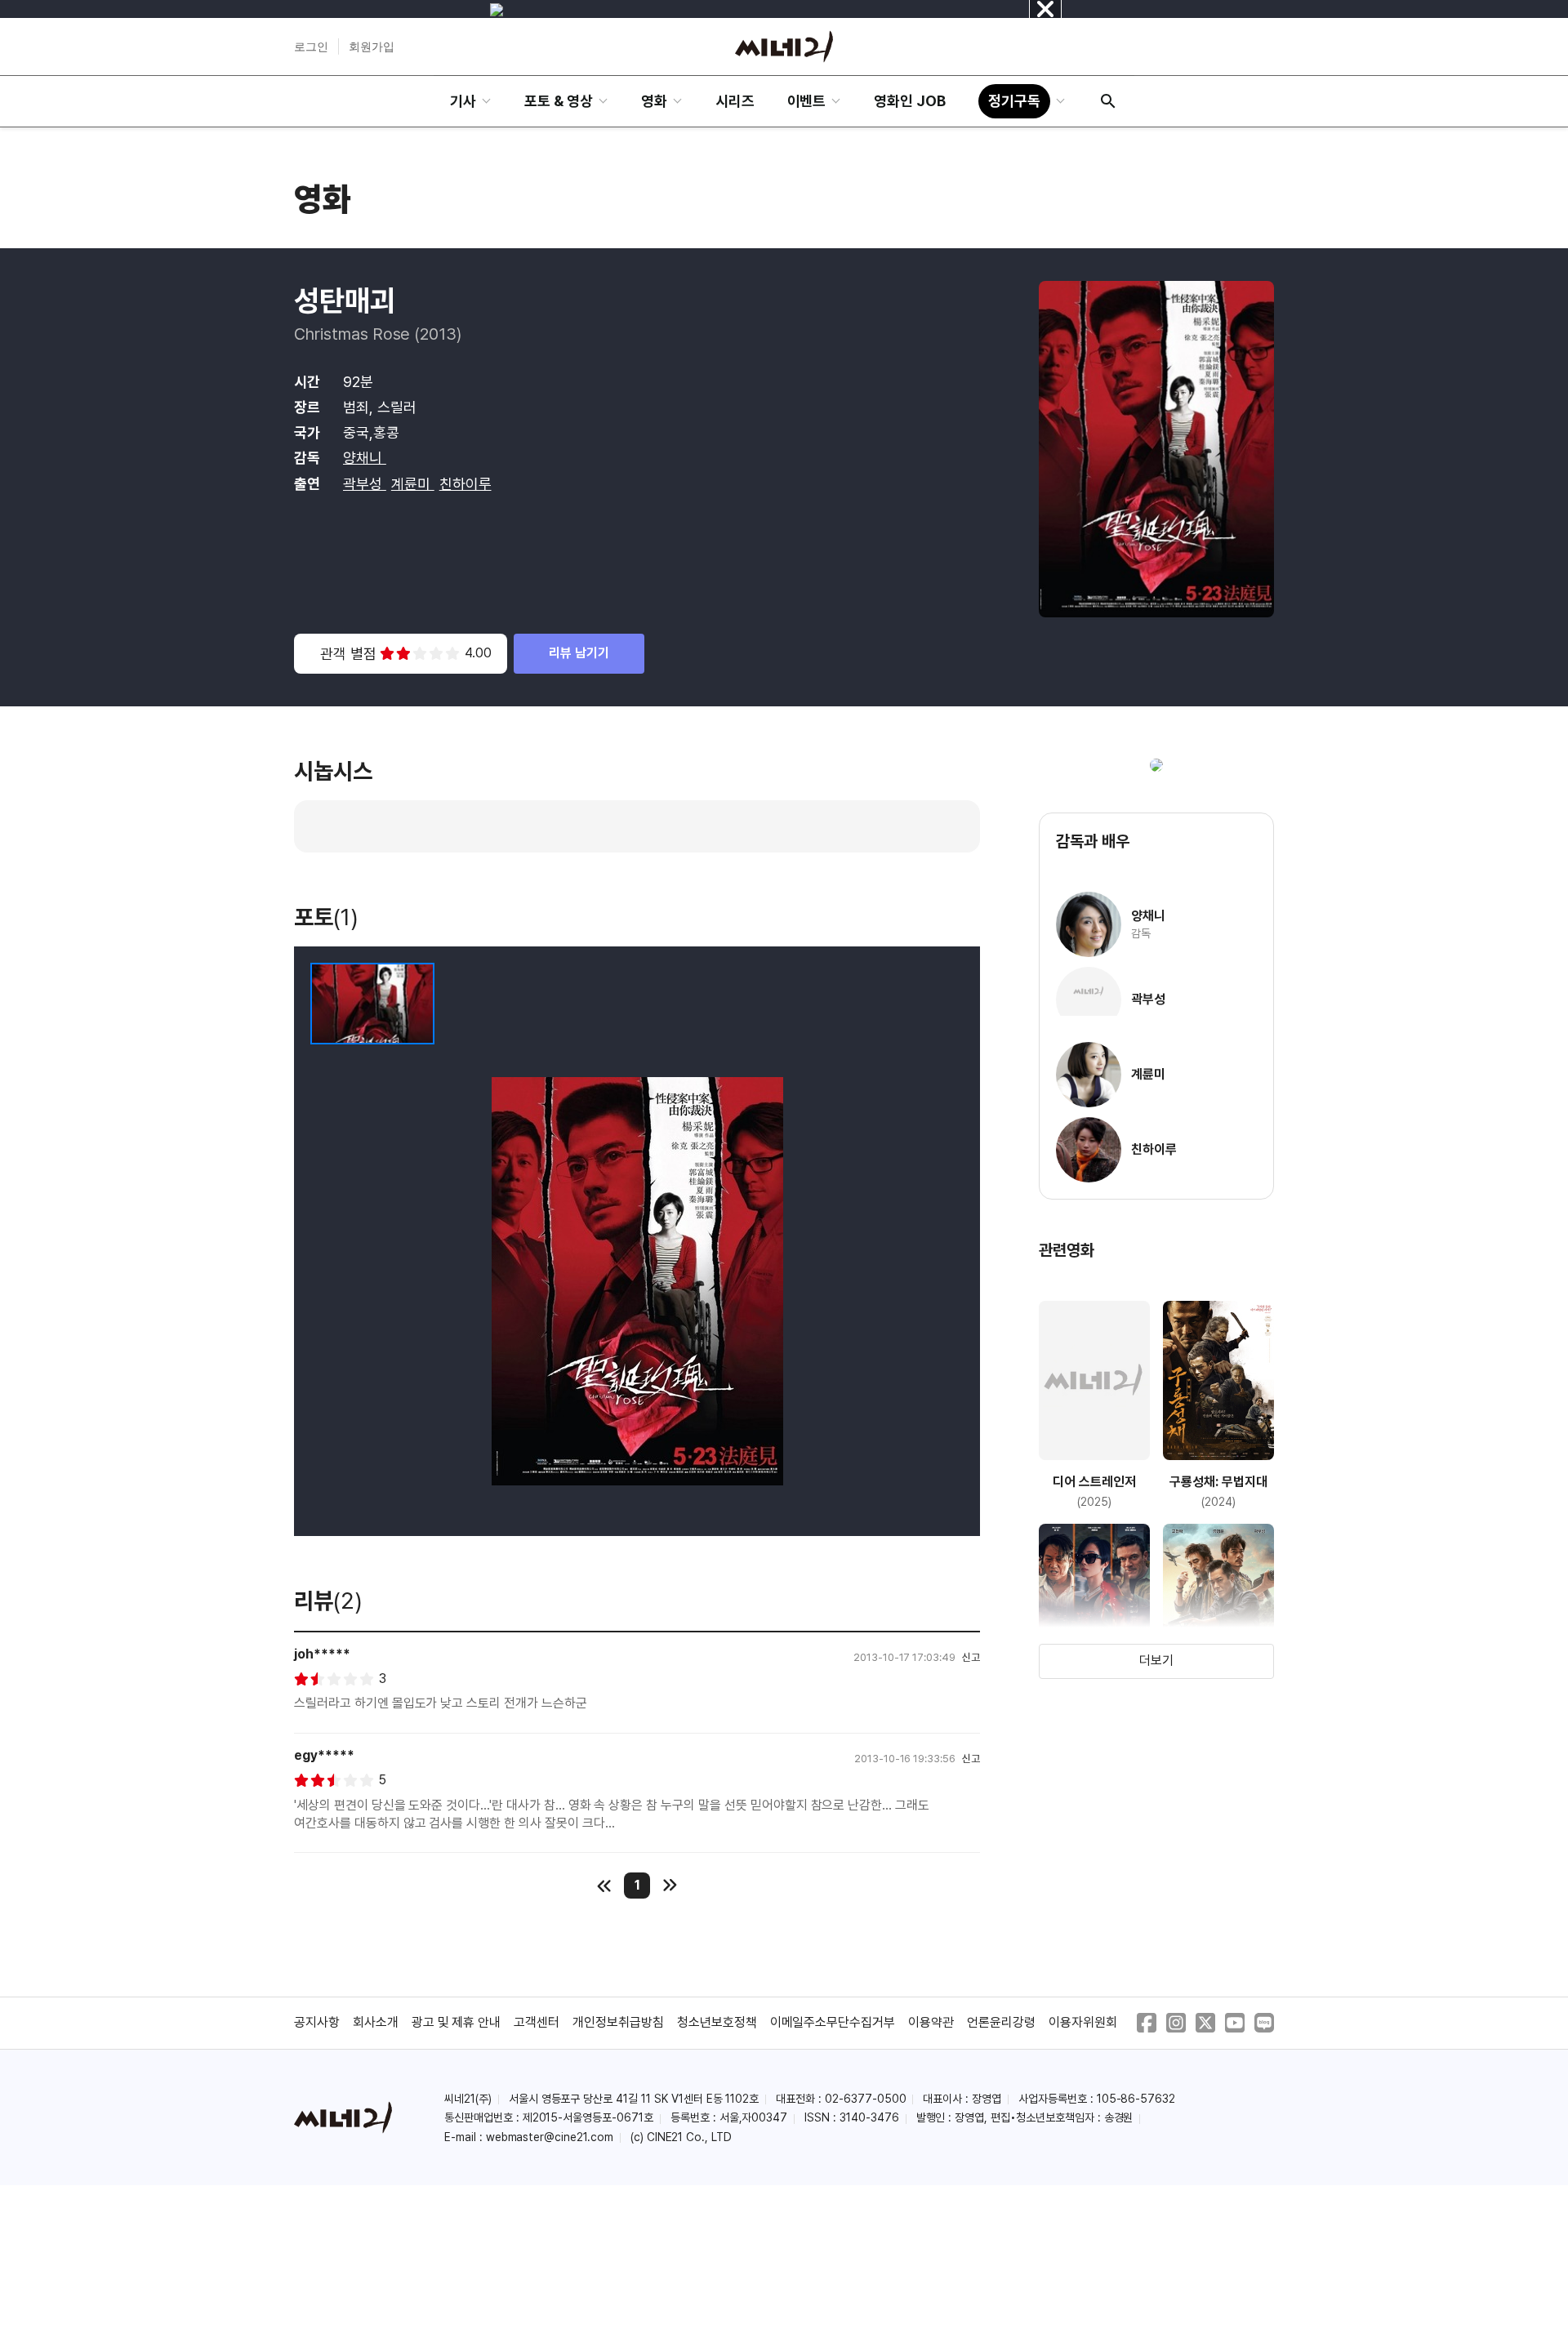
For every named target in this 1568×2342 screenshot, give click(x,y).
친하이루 (465, 484)
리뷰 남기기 (579, 653)
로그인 (311, 47)
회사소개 (376, 2022)
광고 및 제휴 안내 (457, 2022)
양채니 (365, 458)
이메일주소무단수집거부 (833, 2022)
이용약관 (931, 2022)
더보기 (1156, 1661)
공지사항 (317, 2022)
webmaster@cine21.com (550, 2137)
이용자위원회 (1083, 2022)
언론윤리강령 (1001, 2022)
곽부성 (365, 484)
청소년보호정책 (717, 2022)
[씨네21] (784, 47)
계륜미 (413, 484)
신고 (971, 1657)
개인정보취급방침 (618, 2022)
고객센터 (537, 2022)
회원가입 (372, 47)
